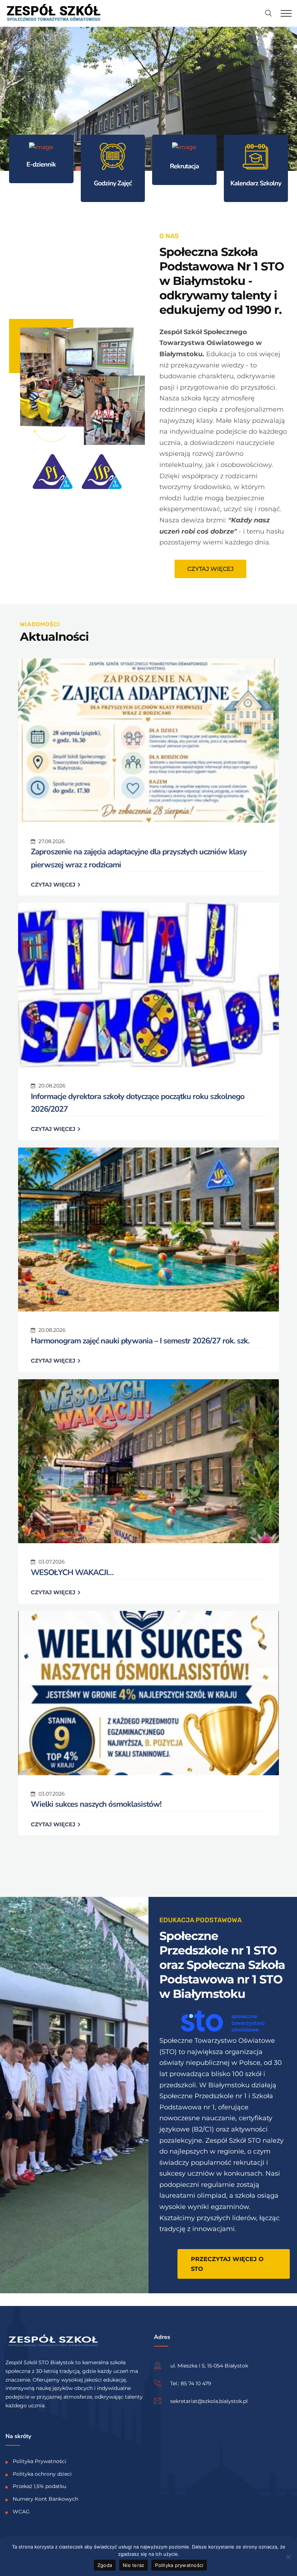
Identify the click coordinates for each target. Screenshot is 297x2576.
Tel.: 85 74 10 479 (191, 2383)
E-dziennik (41, 164)
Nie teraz (133, 2565)
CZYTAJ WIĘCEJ (54, 885)
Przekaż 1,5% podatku (39, 2487)
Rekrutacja (184, 166)
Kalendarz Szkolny (256, 183)
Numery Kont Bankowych (45, 2499)
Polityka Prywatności (39, 2461)
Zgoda (105, 2565)
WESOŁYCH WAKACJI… (72, 1573)
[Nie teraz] (288, 2557)
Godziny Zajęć (113, 183)
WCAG (21, 2512)
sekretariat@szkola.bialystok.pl (209, 2401)
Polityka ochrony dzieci (42, 2474)
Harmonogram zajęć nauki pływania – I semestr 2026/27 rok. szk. (140, 1341)
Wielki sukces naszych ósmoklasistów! (96, 1804)
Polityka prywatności (179, 2565)
